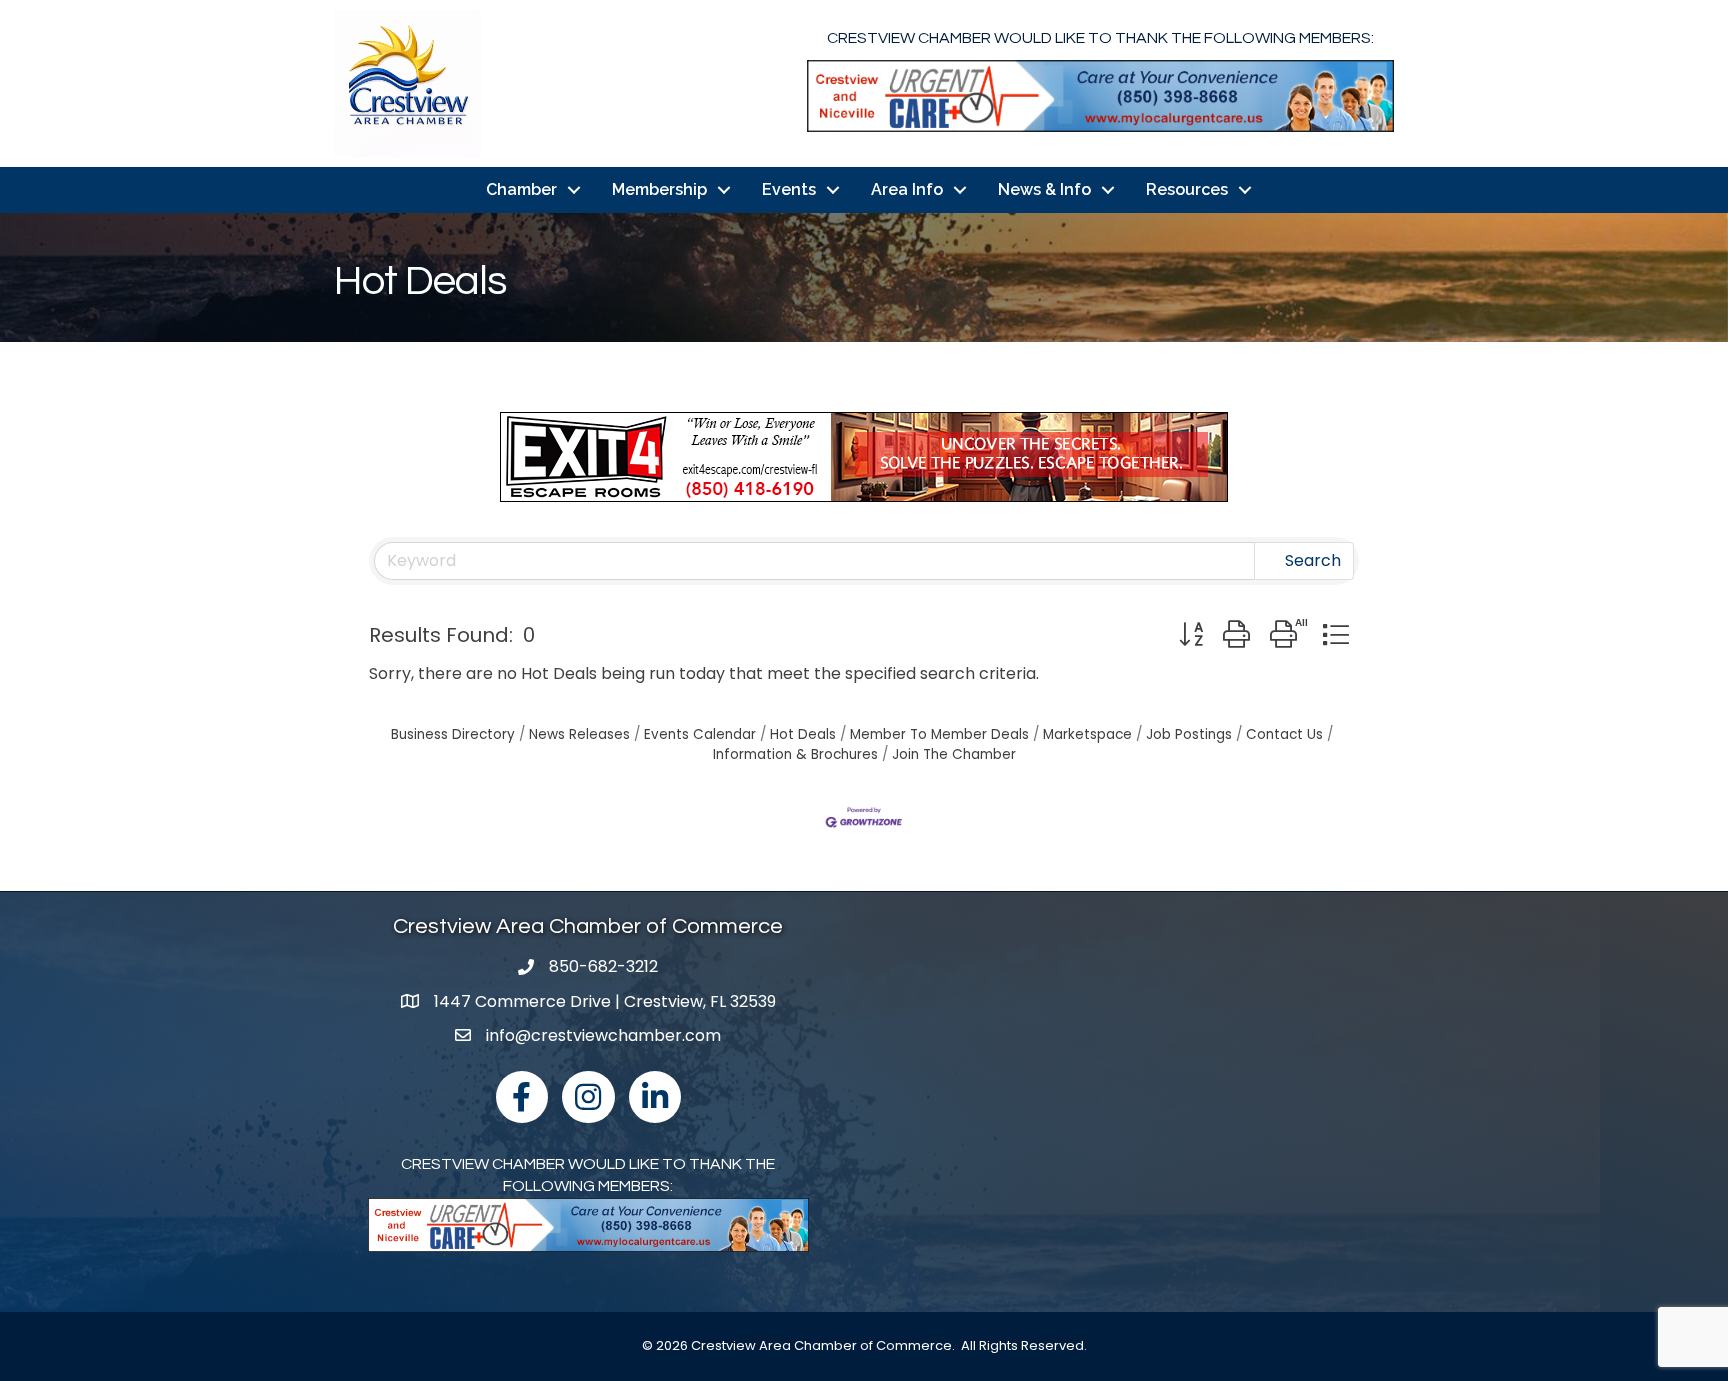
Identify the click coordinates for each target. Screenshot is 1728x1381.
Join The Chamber (954, 754)
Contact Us (1284, 734)
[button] (1191, 634)
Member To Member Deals (939, 734)
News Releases (579, 734)
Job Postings (1189, 734)
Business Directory (453, 734)
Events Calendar (700, 734)
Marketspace (1087, 734)
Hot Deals (803, 734)
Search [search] (1313, 560)
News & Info (1044, 189)
